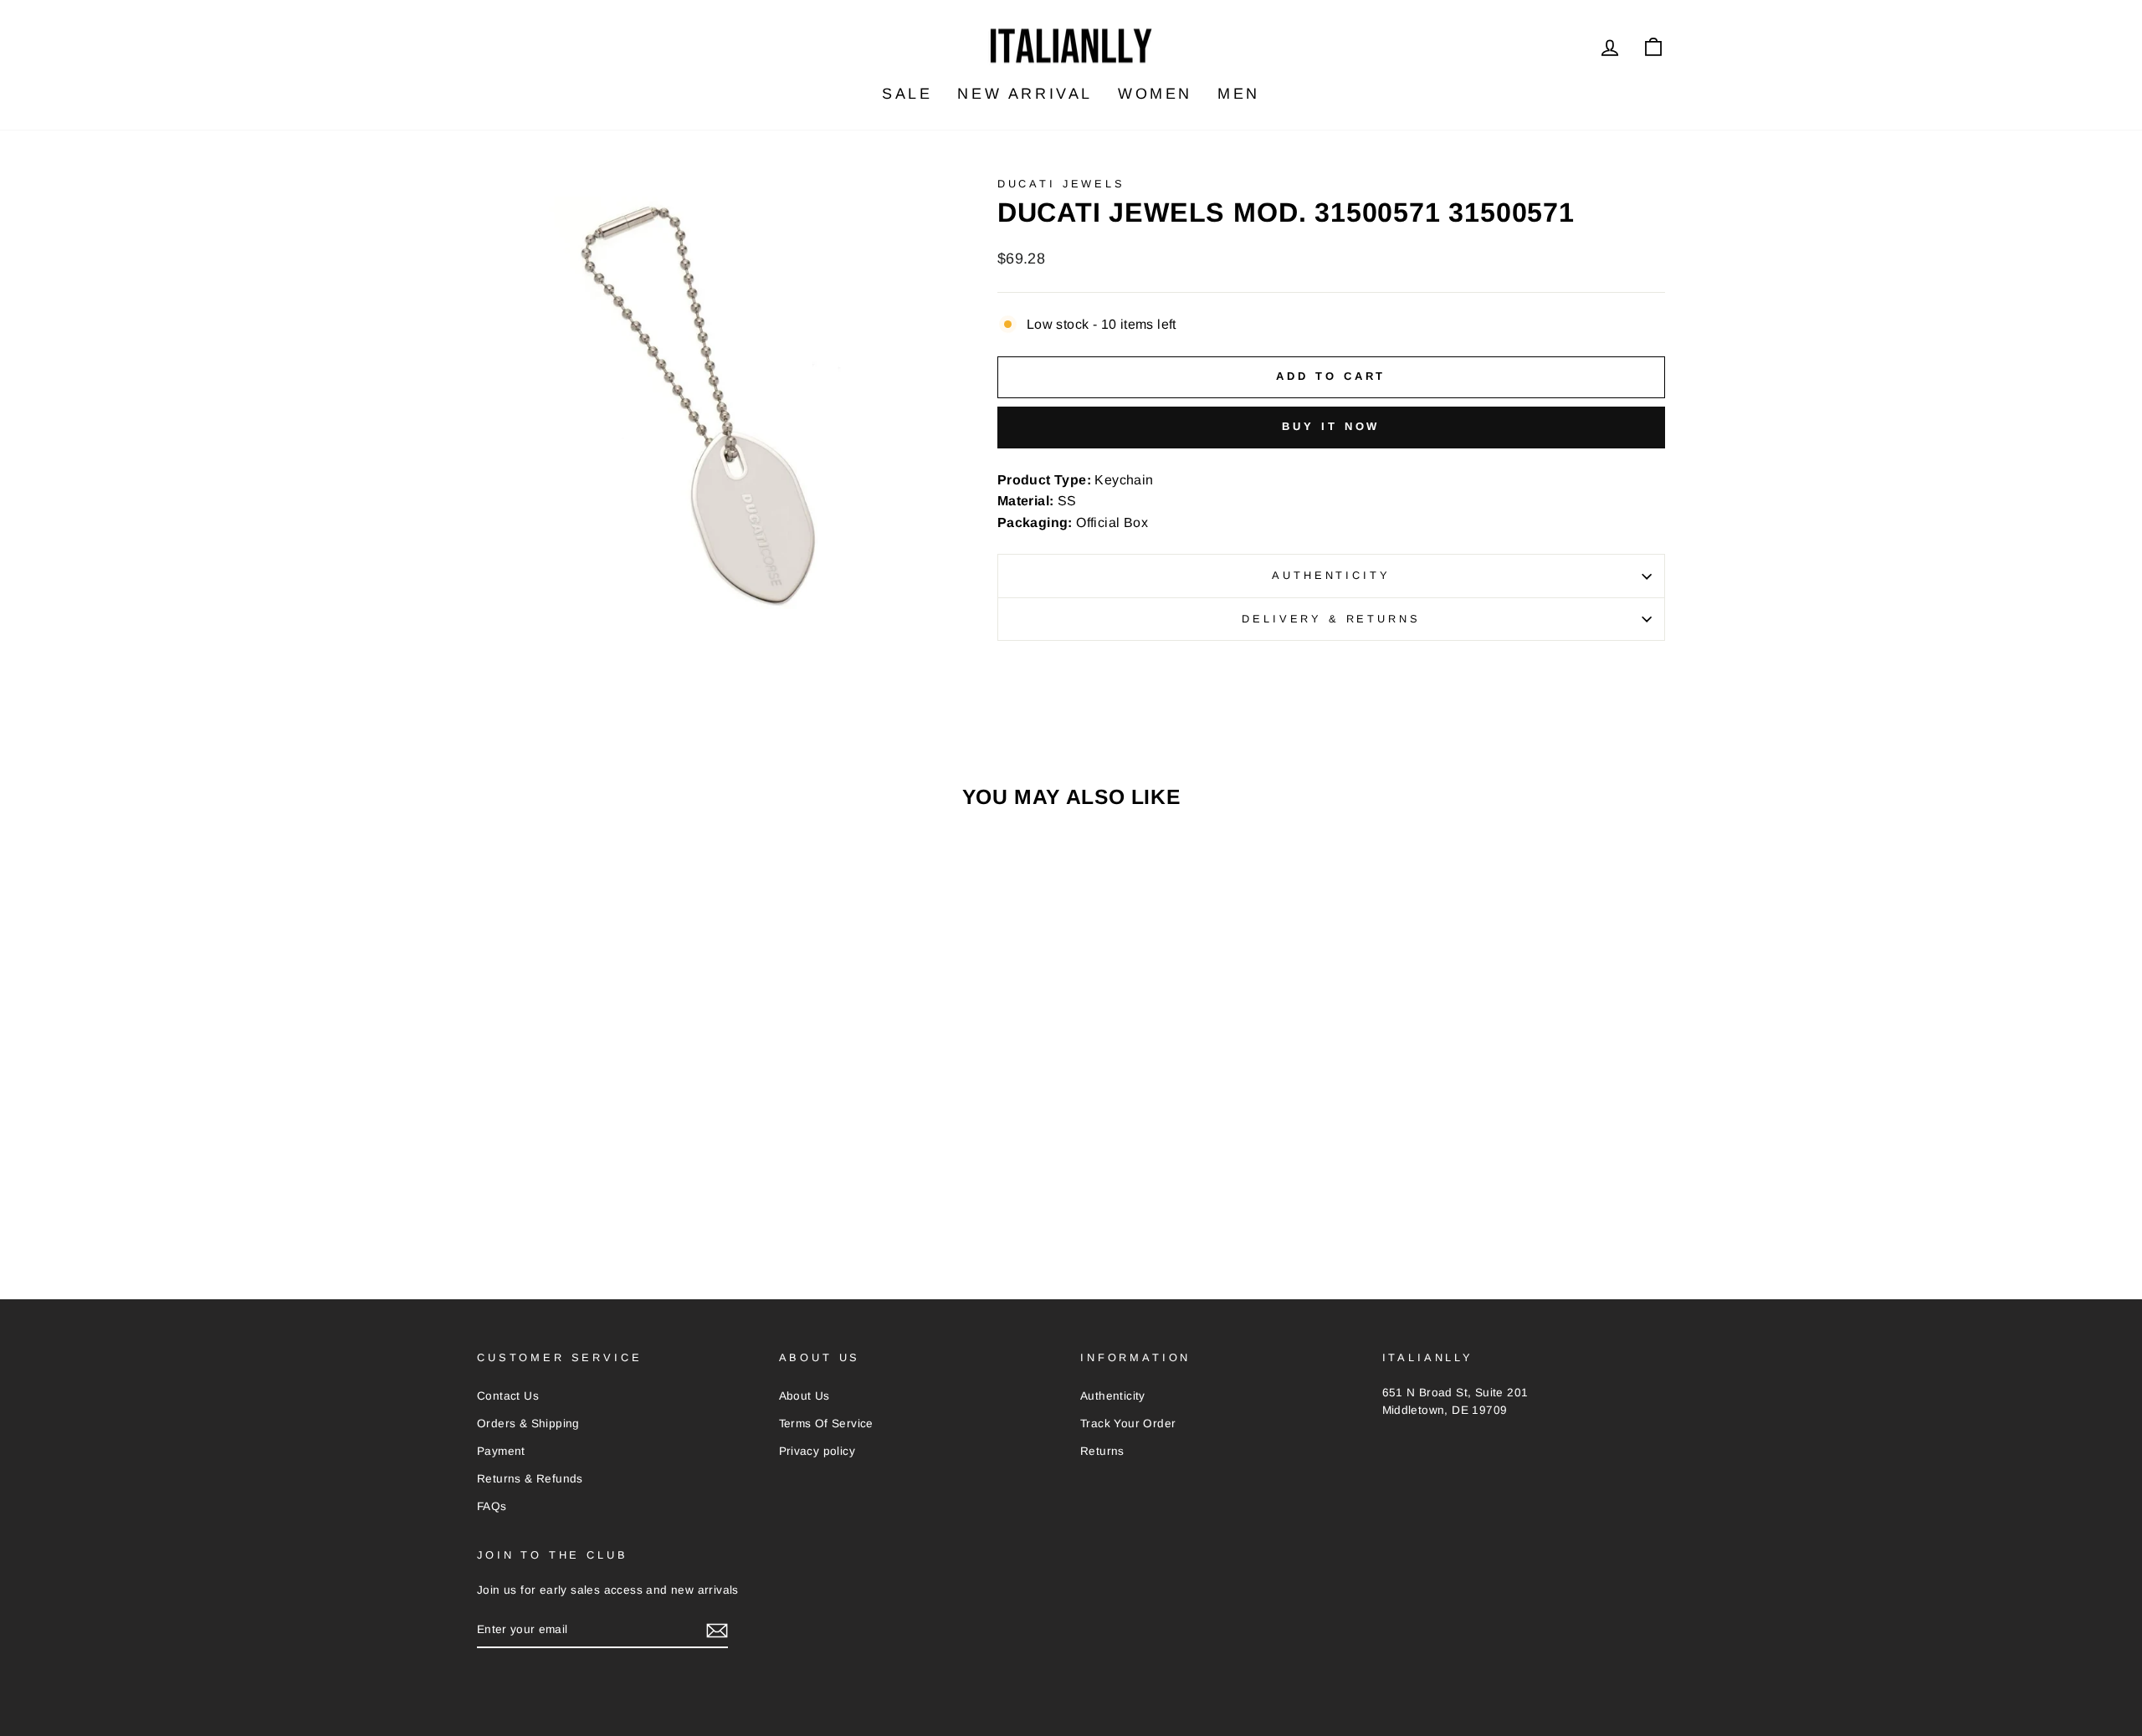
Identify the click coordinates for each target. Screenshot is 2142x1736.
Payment (501, 1451)
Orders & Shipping (528, 1424)
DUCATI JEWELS (1061, 184)
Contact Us (508, 1396)
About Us (805, 1396)
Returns (1102, 1451)
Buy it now (1331, 426)
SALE (907, 94)
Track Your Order (1128, 1424)
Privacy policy (817, 1451)
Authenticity (1331, 575)
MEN (1239, 94)
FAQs (492, 1506)
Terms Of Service (826, 1424)
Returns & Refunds (530, 1479)
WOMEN (1155, 94)
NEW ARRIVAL (1025, 94)
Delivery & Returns (1331, 619)
